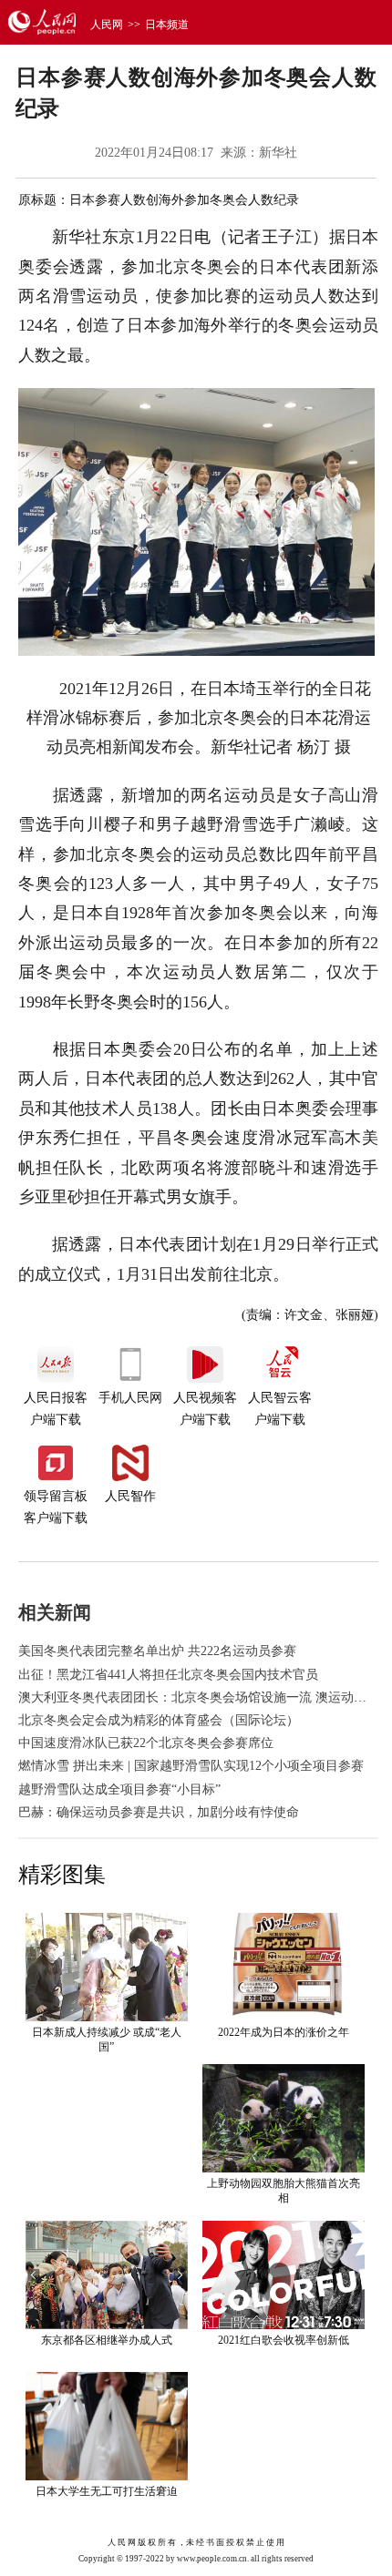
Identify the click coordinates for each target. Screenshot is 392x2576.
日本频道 (167, 25)
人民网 (107, 25)
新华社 (278, 153)
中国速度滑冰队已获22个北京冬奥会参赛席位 (146, 1743)
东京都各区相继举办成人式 (107, 2340)
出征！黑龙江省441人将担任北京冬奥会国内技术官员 (168, 1675)
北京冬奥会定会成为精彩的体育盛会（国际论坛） (159, 1720)
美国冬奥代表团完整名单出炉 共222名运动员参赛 (157, 1651)
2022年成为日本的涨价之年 (284, 2032)
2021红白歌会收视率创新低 (284, 2340)
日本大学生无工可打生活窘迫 (107, 2491)
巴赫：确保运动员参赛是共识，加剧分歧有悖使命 (159, 1812)
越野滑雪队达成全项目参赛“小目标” (119, 1789)
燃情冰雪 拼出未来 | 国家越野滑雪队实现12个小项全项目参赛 (191, 1766)
